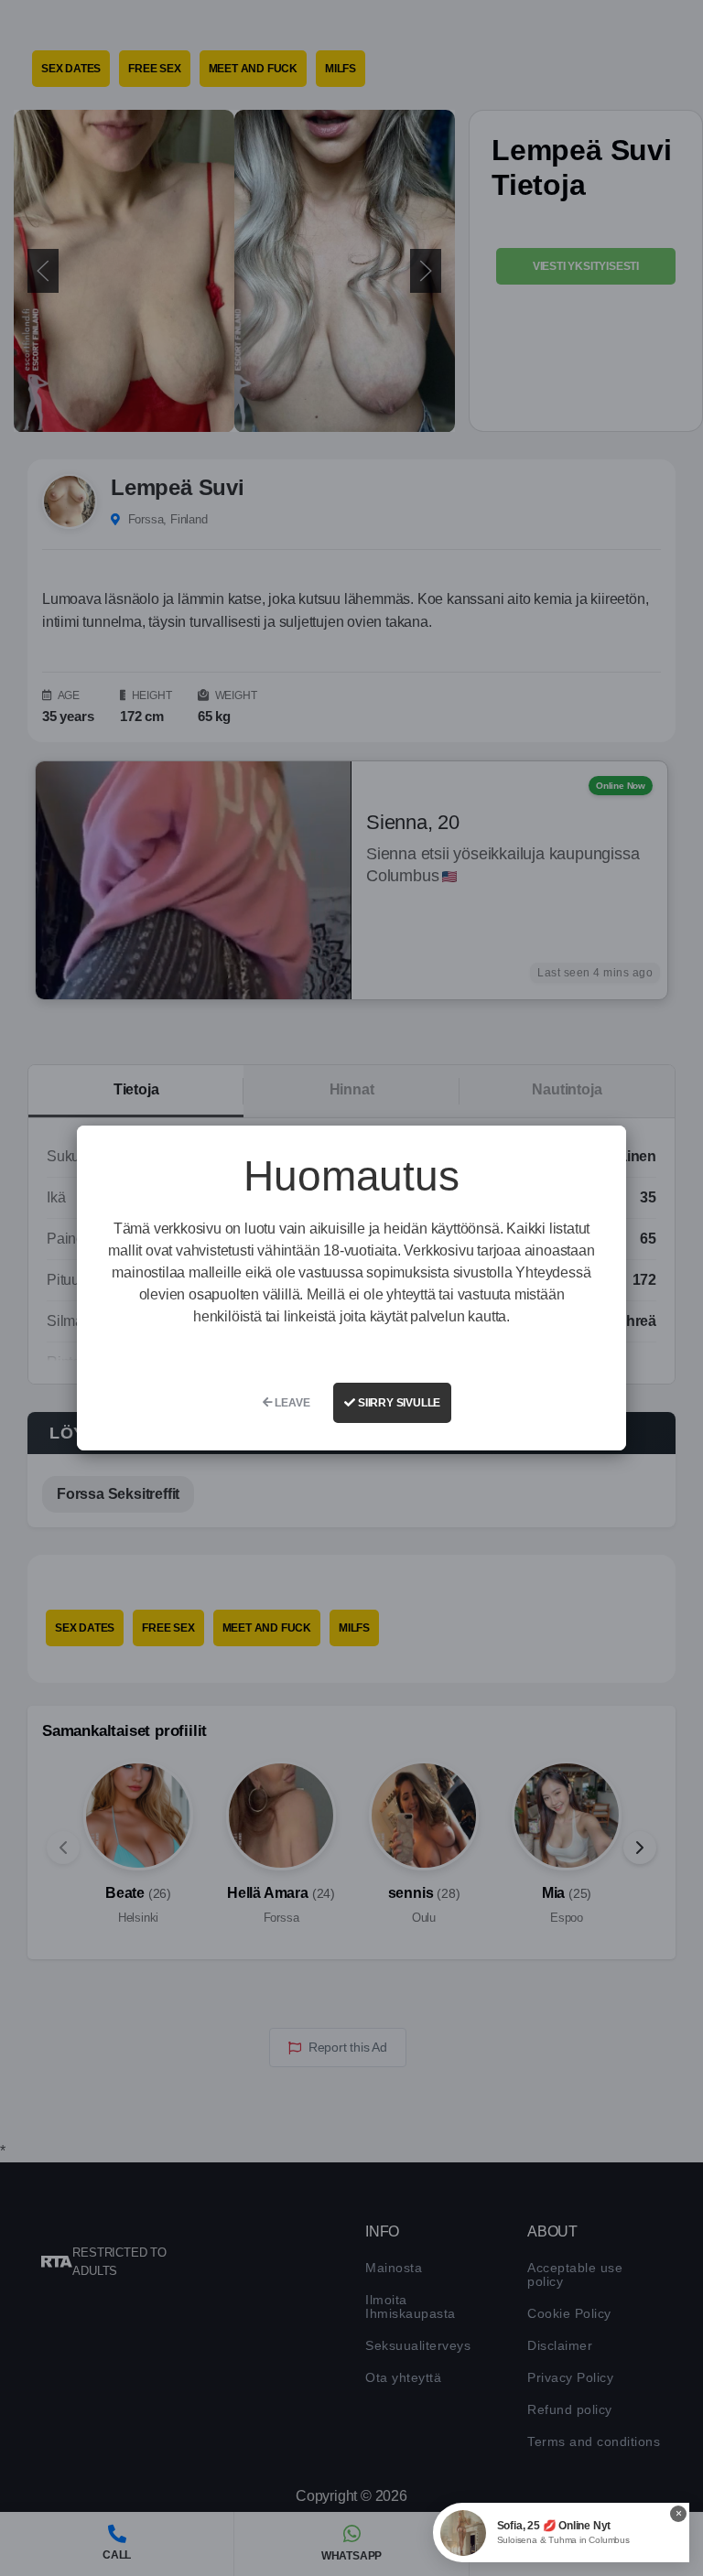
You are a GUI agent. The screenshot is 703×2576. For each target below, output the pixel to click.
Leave (292, 1403)
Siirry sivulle (398, 1403)
